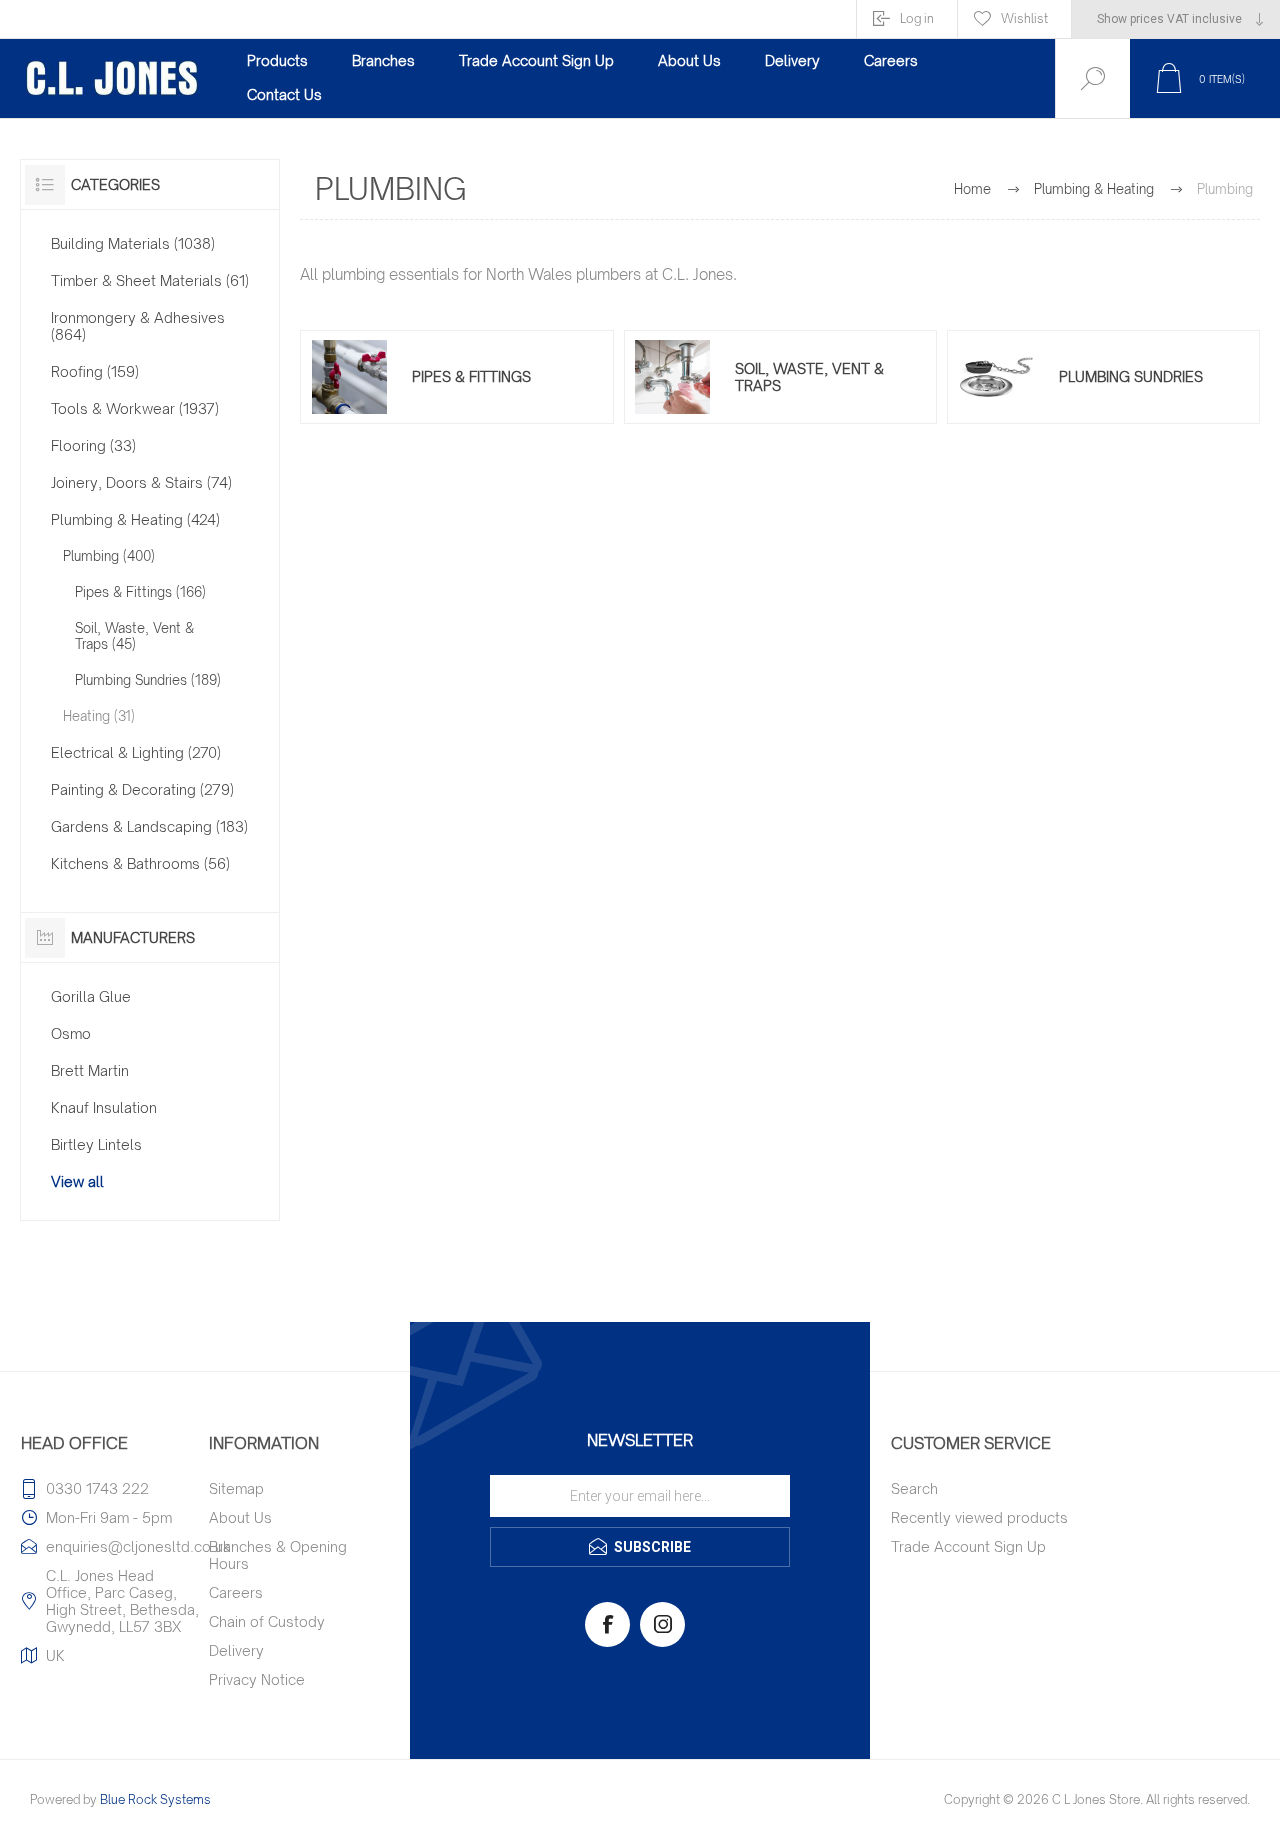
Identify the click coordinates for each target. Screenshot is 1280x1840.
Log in (917, 18)
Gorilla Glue (91, 996)
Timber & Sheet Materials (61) (150, 280)
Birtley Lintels (96, 1144)
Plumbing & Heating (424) (135, 519)
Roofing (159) (95, 371)
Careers (236, 1592)
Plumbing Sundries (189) (148, 680)
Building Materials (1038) (133, 243)
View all (77, 1181)
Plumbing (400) (109, 556)
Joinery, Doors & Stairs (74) (141, 482)
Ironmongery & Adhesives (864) (138, 326)
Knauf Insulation (104, 1107)
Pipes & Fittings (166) (140, 592)
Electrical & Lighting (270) (136, 752)
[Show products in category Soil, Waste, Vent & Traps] (673, 377)
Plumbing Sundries (1131, 376)
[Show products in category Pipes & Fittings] (349, 377)
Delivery (236, 1650)
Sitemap (236, 1488)
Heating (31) (99, 716)
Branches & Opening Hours (278, 1555)
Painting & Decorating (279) (142, 789)
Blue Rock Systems (155, 1799)
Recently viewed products (979, 1517)
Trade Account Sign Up (968, 1546)
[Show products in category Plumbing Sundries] (996, 377)
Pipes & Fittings (471, 376)
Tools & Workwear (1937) (135, 408)
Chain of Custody (267, 1621)
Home (972, 189)
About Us (240, 1517)
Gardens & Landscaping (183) (149, 826)
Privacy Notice (257, 1679)
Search (914, 1488)
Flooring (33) (93, 445)
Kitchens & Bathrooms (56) (140, 863)
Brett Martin (90, 1070)
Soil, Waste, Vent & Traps (809, 377)
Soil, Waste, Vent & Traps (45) (134, 636)
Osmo (71, 1033)
